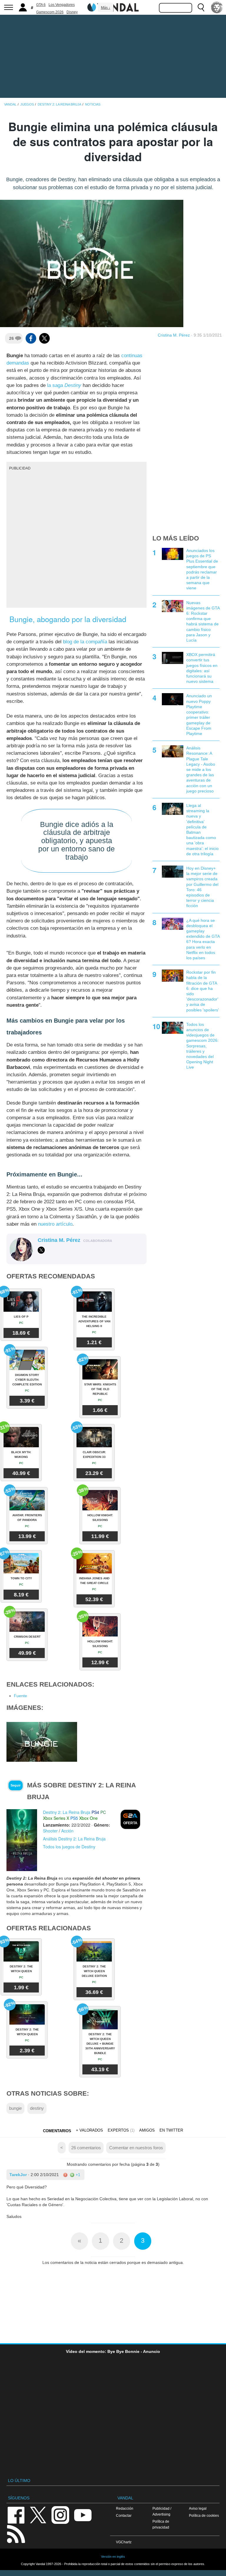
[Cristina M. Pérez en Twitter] (41, 1250)
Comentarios (57, 2131)
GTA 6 (41, 5)
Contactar (124, 2515)
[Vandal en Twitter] (38, 2515)
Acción (67, 1831)
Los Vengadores (62, 5)
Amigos (147, 2130)
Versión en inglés (113, 2557)
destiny (37, 2108)
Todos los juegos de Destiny (69, 1847)
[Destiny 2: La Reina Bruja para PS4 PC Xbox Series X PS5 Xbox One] (22, 1840)
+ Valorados (89, 2130)
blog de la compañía (85, 642)
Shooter (50, 1831)
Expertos (118, 2130)
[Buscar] (201, 7)
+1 (77, 2175)
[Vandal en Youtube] (83, 2515)
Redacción (125, 2508)
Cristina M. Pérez (174, 335)
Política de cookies (204, 2515)
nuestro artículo (55, 1224)
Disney (72, 12)
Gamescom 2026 (50, 12)
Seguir (16, 1785)
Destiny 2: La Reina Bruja (67, 1812)
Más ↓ (106, 8)
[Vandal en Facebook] (16, 2515)
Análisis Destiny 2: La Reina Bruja (74, 1839)
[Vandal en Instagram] (60, 2515)
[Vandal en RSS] (16, 2533)
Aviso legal (198, 2508)
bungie (15, 2108)
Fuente (20, 1696)
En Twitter (171, 2130)
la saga (64, 385)
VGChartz (124, 2542)
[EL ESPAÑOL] (217, 7)
